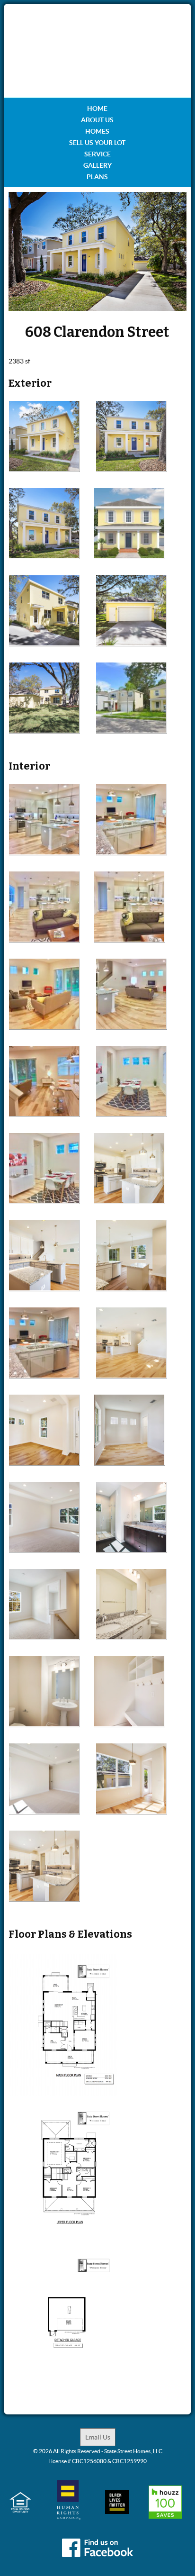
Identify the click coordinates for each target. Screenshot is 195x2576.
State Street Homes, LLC (133, 2451)
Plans (97, 177)
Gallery (97, 165)
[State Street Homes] (97, 51)
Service (97, 154)
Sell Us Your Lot (97, 143)
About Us (97, 120)
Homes (97, 131)
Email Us (98, 2437)
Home (97, 109)
